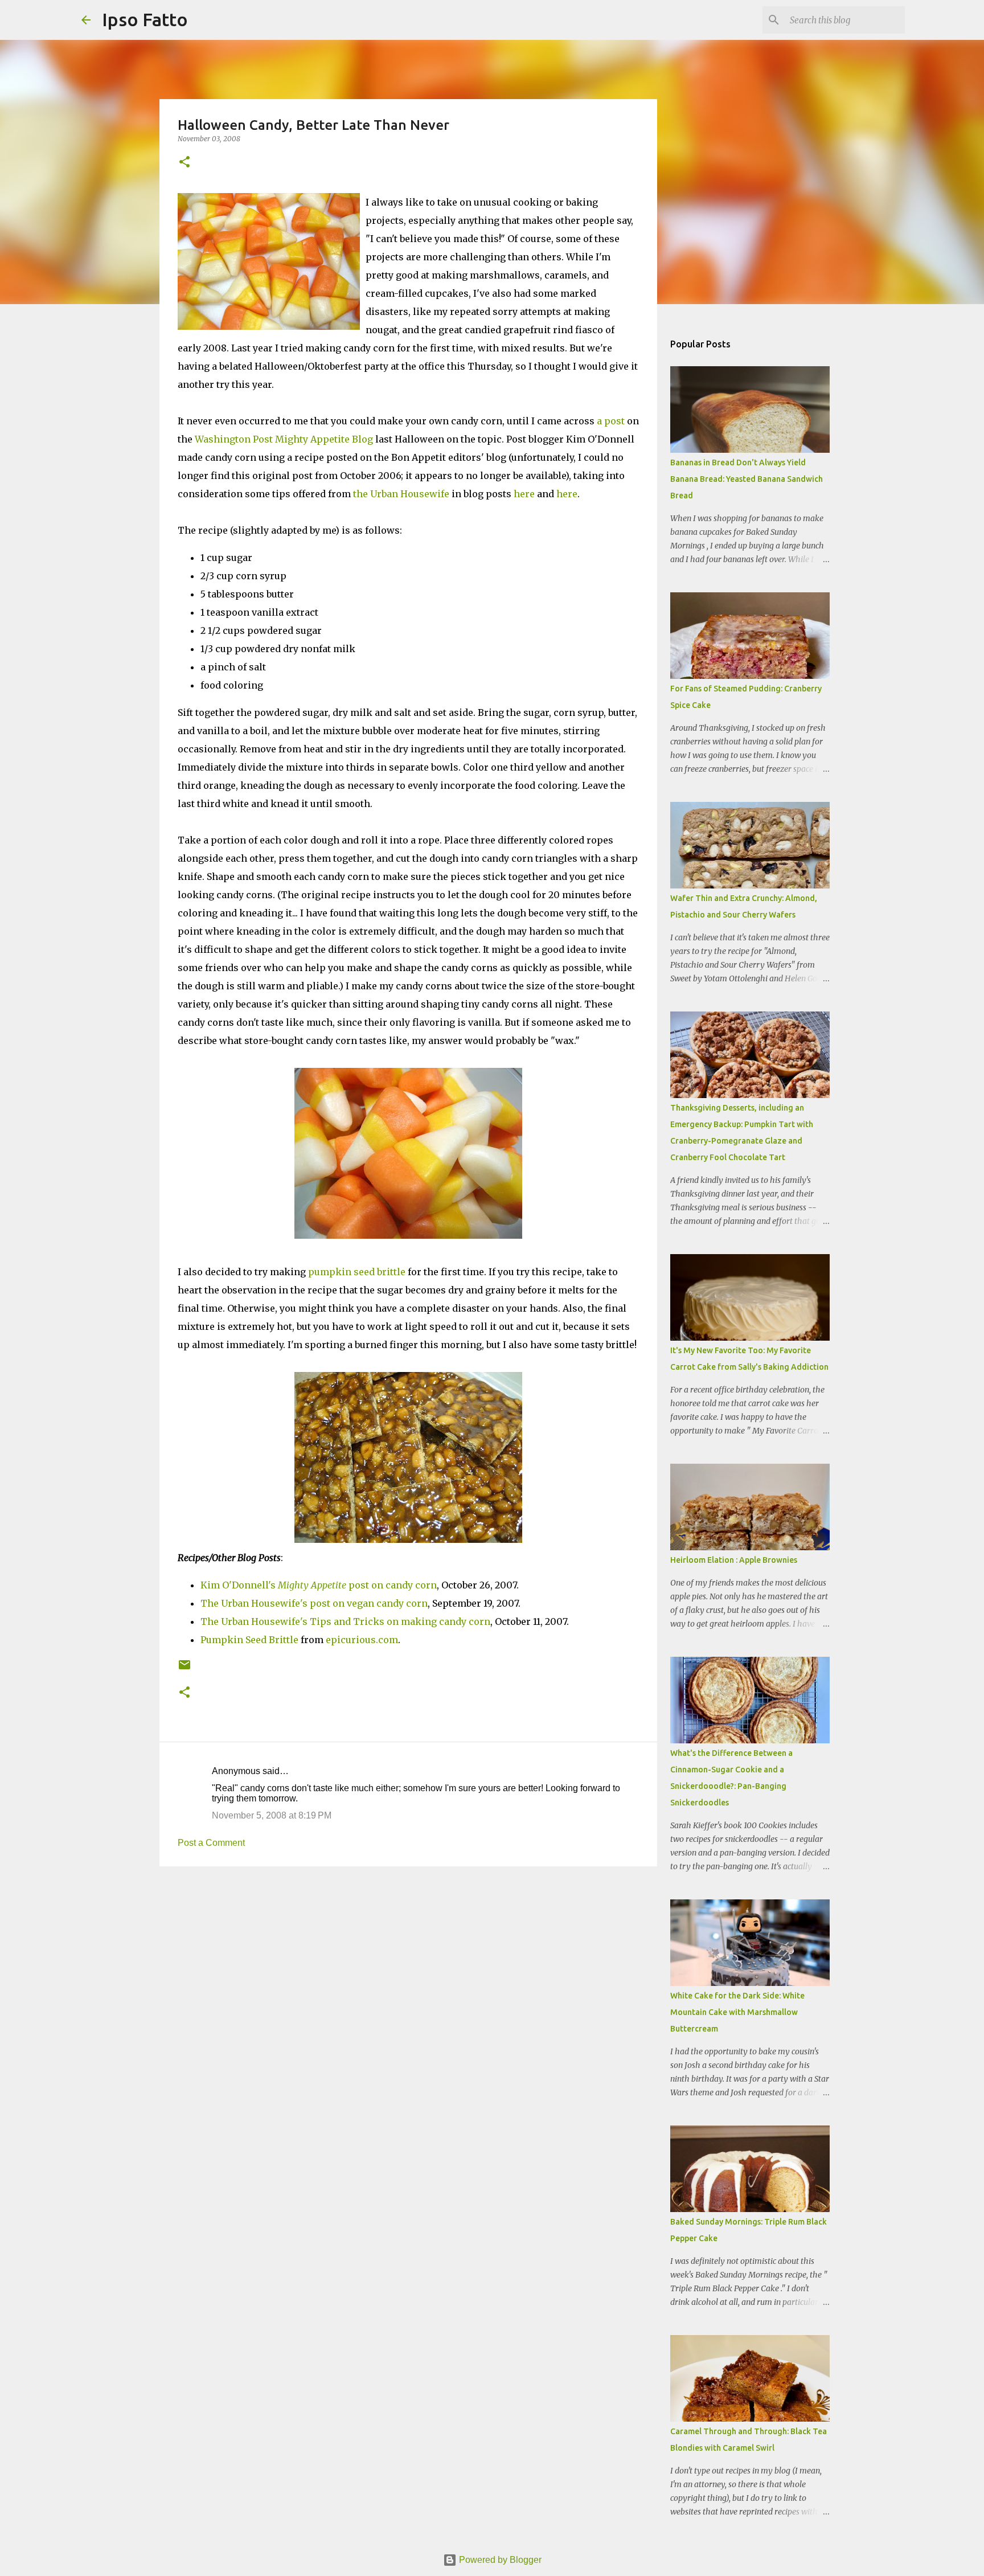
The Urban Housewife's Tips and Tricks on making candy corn (345, 1621)
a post (611, 421)
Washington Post (234, 439)
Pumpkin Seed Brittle (249, 1640)
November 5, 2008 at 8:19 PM (272, 1815)
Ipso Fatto (145, 19)
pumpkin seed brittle (357, 1272)
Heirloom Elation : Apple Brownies (734, 1560)
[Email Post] (184, 1669)
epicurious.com (362, 1640)
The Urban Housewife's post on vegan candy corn (314, 1603)
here (524, 494)
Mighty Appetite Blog (324, 439)
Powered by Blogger (499, 2560)
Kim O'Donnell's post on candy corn (319, 1585)
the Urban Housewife (401, 494)
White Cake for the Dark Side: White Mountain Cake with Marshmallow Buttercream (737, 2012)
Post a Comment (211, 1843)
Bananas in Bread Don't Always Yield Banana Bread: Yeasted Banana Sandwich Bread (747, 479)
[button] (184, 163)
